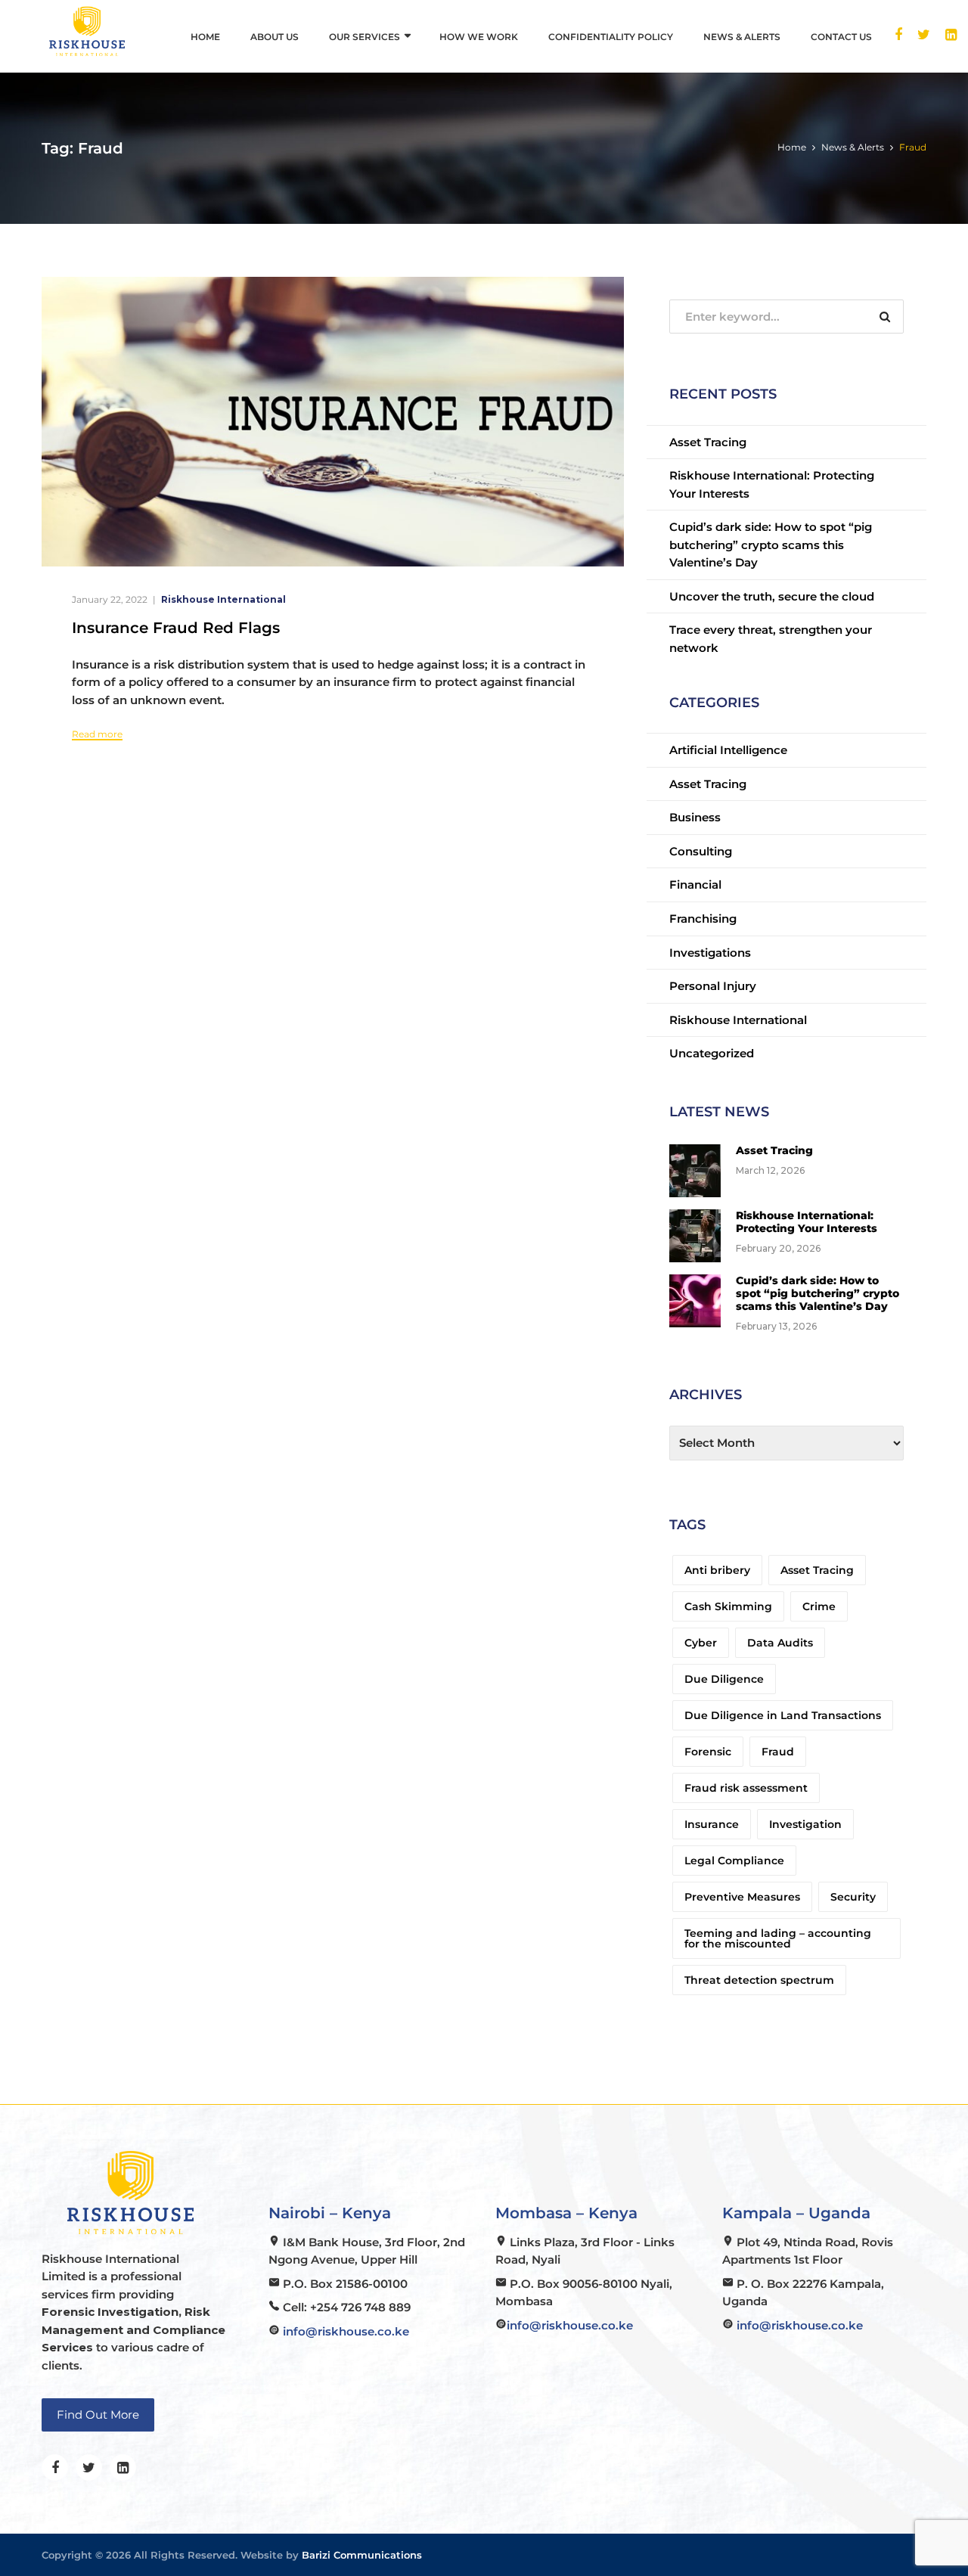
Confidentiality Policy (611, 37)
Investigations (710, 953)
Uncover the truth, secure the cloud (772, 596)
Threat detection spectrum (759, 1980)
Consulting (701, 851)
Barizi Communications (362, 2555)
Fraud (778, 1752)
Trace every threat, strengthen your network (771, 639)
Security (853, 1897)
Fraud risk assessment (746, 1788)
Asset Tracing (708, 442)
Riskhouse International (223, 599)
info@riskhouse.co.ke (346, 2331)
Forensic (708, 1752)
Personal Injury (713, 986)
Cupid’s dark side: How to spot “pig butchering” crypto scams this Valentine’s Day (771, 545)
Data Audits (780, 1643)
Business (695, 817)
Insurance (712, 1824)
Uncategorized (712, 1053)
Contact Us (841, 37)
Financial (695, 885)
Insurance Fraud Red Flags (176, 628)
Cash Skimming (728, 1606)
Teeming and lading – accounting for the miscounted (778, 1938)
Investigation (805, 1824)
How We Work (479, 37)
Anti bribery (717, 1570)
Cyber (701, 1643)
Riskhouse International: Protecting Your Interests (772, 484)
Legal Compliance (734, 1861)
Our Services (365, 37)
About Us (275, 37)
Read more (97, 734)
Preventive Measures (742, 1897)
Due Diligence (724, 1679)
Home (205, 37)
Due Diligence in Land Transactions (783, 1715)
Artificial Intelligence (728, 750)
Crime (819, 1606)
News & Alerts (742, 37)
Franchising (703, 919)
